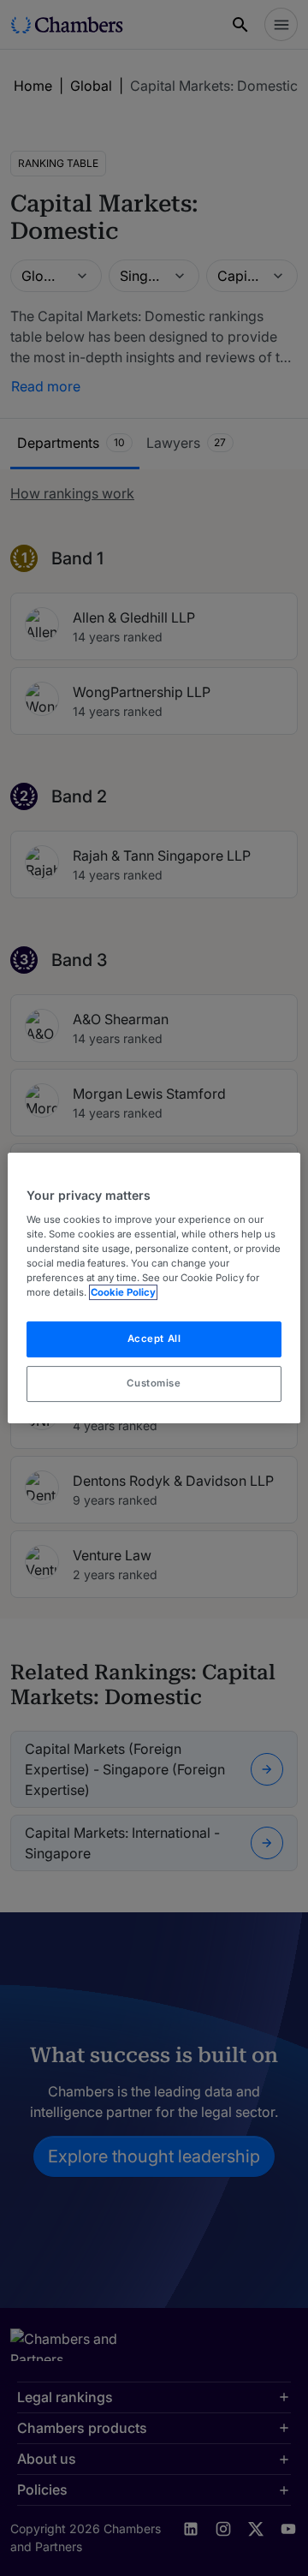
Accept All (154, 1339)
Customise (154, 1383)
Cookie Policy (123, 1292)
